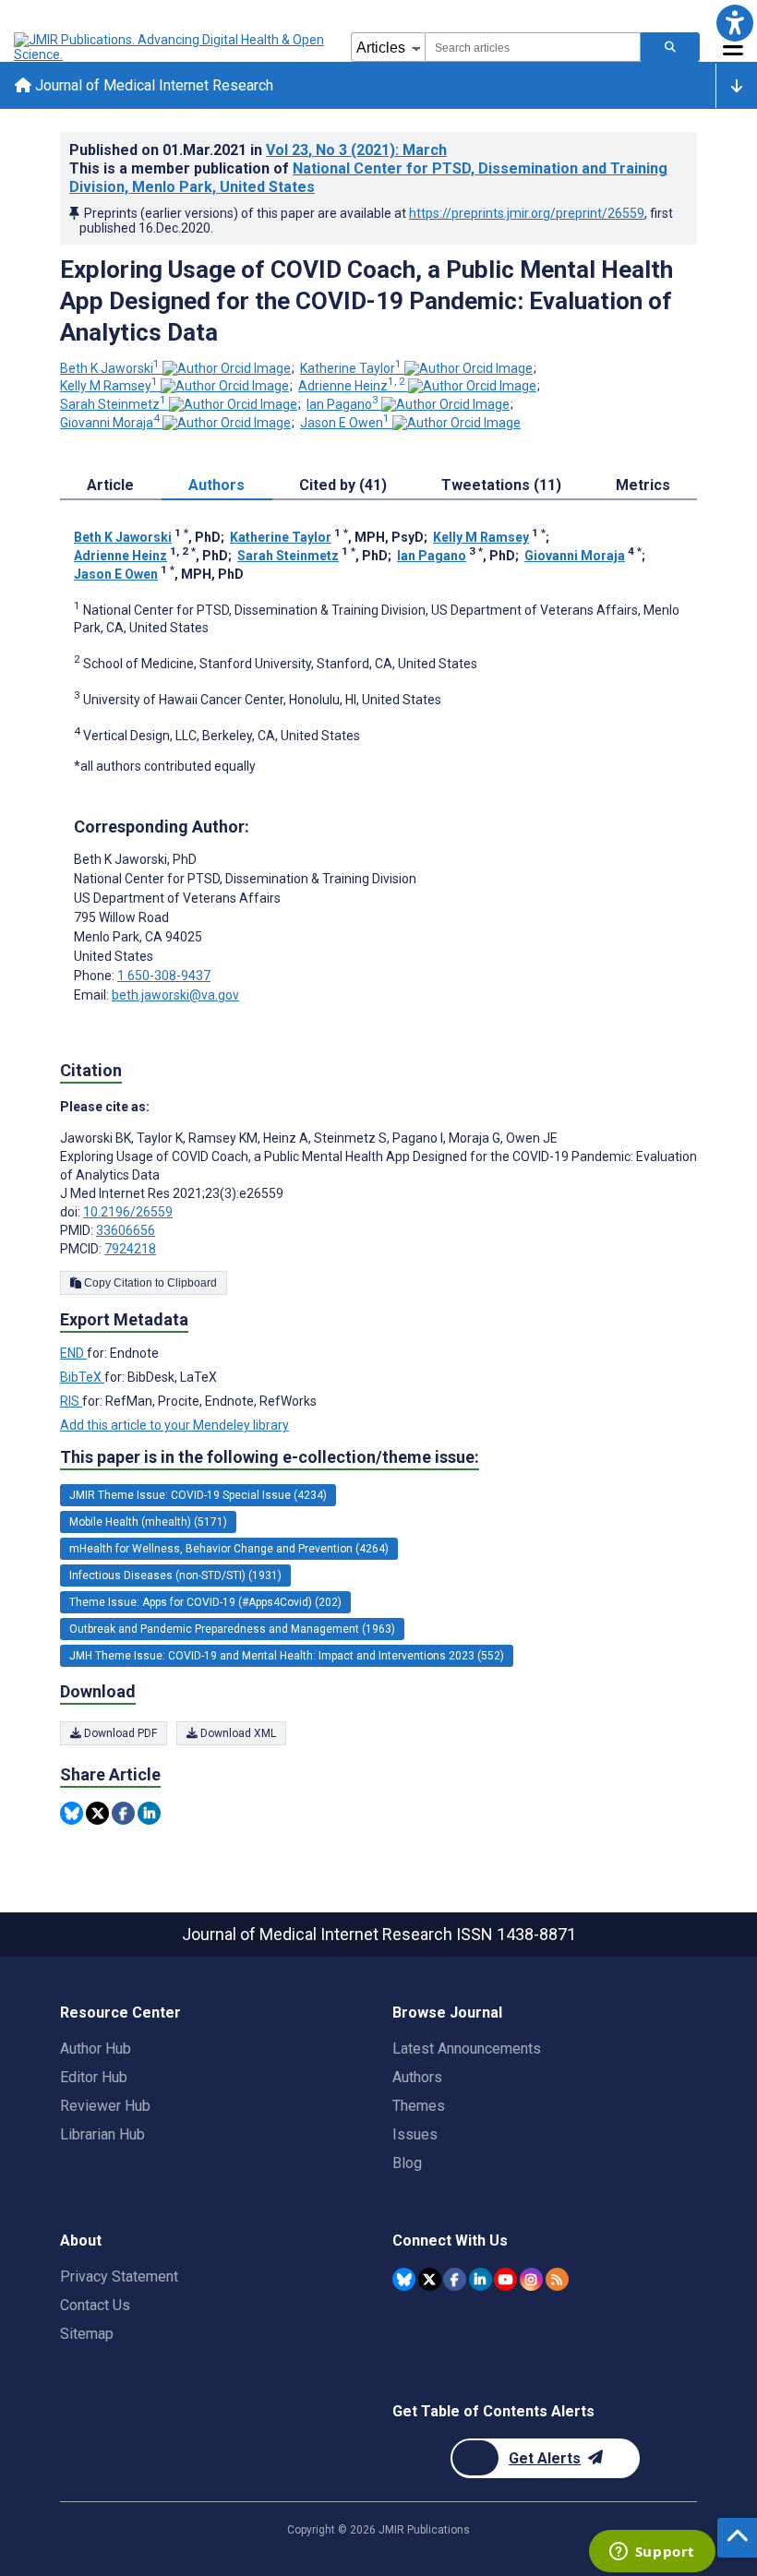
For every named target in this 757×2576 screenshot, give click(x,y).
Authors (417, 2077)
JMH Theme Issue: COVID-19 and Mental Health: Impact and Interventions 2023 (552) (287, 1656)
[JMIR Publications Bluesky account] (404, 2279)
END (73, 1353)
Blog (407, 2163)
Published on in (258, 150)
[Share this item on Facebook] (123, 1813)
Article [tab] (110, 485)
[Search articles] (670, 47)
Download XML (237, 1733)
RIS (71, 1401)
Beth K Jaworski (110, 368)
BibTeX (82, 1377)
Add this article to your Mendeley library (174, 1425)
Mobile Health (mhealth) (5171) (148, 1522)
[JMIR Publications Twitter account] (430, 2279)
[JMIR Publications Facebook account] (455, 2279)
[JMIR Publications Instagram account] (531, 2279)
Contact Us (95, 2305)
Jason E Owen (345, 423)
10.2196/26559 (128, 1212)
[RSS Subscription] (557, 2279)
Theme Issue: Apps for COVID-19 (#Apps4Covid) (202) (205, 1602)
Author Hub (96, 2049)
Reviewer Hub (105, 2106)
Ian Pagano (342, 404)
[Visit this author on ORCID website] (227, 368)
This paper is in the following (270, 1457)
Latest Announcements (467, 2049)
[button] (734, 23)
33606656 (126, 1230)
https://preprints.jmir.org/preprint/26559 (527, 213)
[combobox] (533, 47)
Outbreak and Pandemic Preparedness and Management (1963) (232, 1629)
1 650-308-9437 (164, 976)
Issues (415, 2134)
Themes (419, 2106)
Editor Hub (94, 2077)
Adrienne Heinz (352, 386)
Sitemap (87, 2334)
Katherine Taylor (351, 368)
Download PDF (119, 1733)
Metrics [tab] (643, 485)
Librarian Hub (102, 2134)
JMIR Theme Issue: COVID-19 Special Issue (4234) (198, 1495)
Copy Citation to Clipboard (149, 1283)
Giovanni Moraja (110, 423)
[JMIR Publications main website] (171, 47)
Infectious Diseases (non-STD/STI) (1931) (175, 1576)
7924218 (130, 1249)
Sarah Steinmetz (113, 404)
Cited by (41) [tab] (343, 485)
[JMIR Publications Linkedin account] (481, 2279)
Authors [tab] (216, 485)
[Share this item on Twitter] (97, 1813)
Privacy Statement (119, 2276)
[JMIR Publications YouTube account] (505, 2279)
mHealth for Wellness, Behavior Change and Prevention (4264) (229, 1549)
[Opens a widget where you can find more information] (652, 2553)
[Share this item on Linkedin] (149, 1813)
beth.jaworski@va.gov (175, 995)
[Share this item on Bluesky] (72, 1813)
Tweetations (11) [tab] (501, 485)
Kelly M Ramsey (109, 386)
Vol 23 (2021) (356, 150)
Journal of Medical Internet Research (152, 85)
